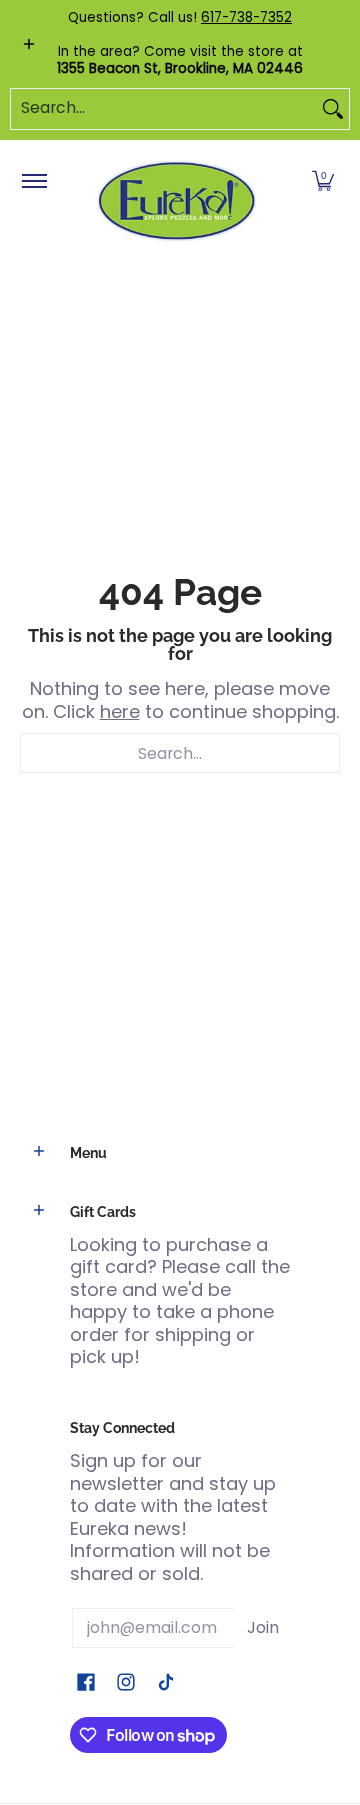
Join (263, 1627)
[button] (323, 182)
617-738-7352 (246, 17)
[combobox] (164, 109)
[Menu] (33, 182)
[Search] (333, 109)
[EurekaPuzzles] (177, 201)
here (120, 711)
